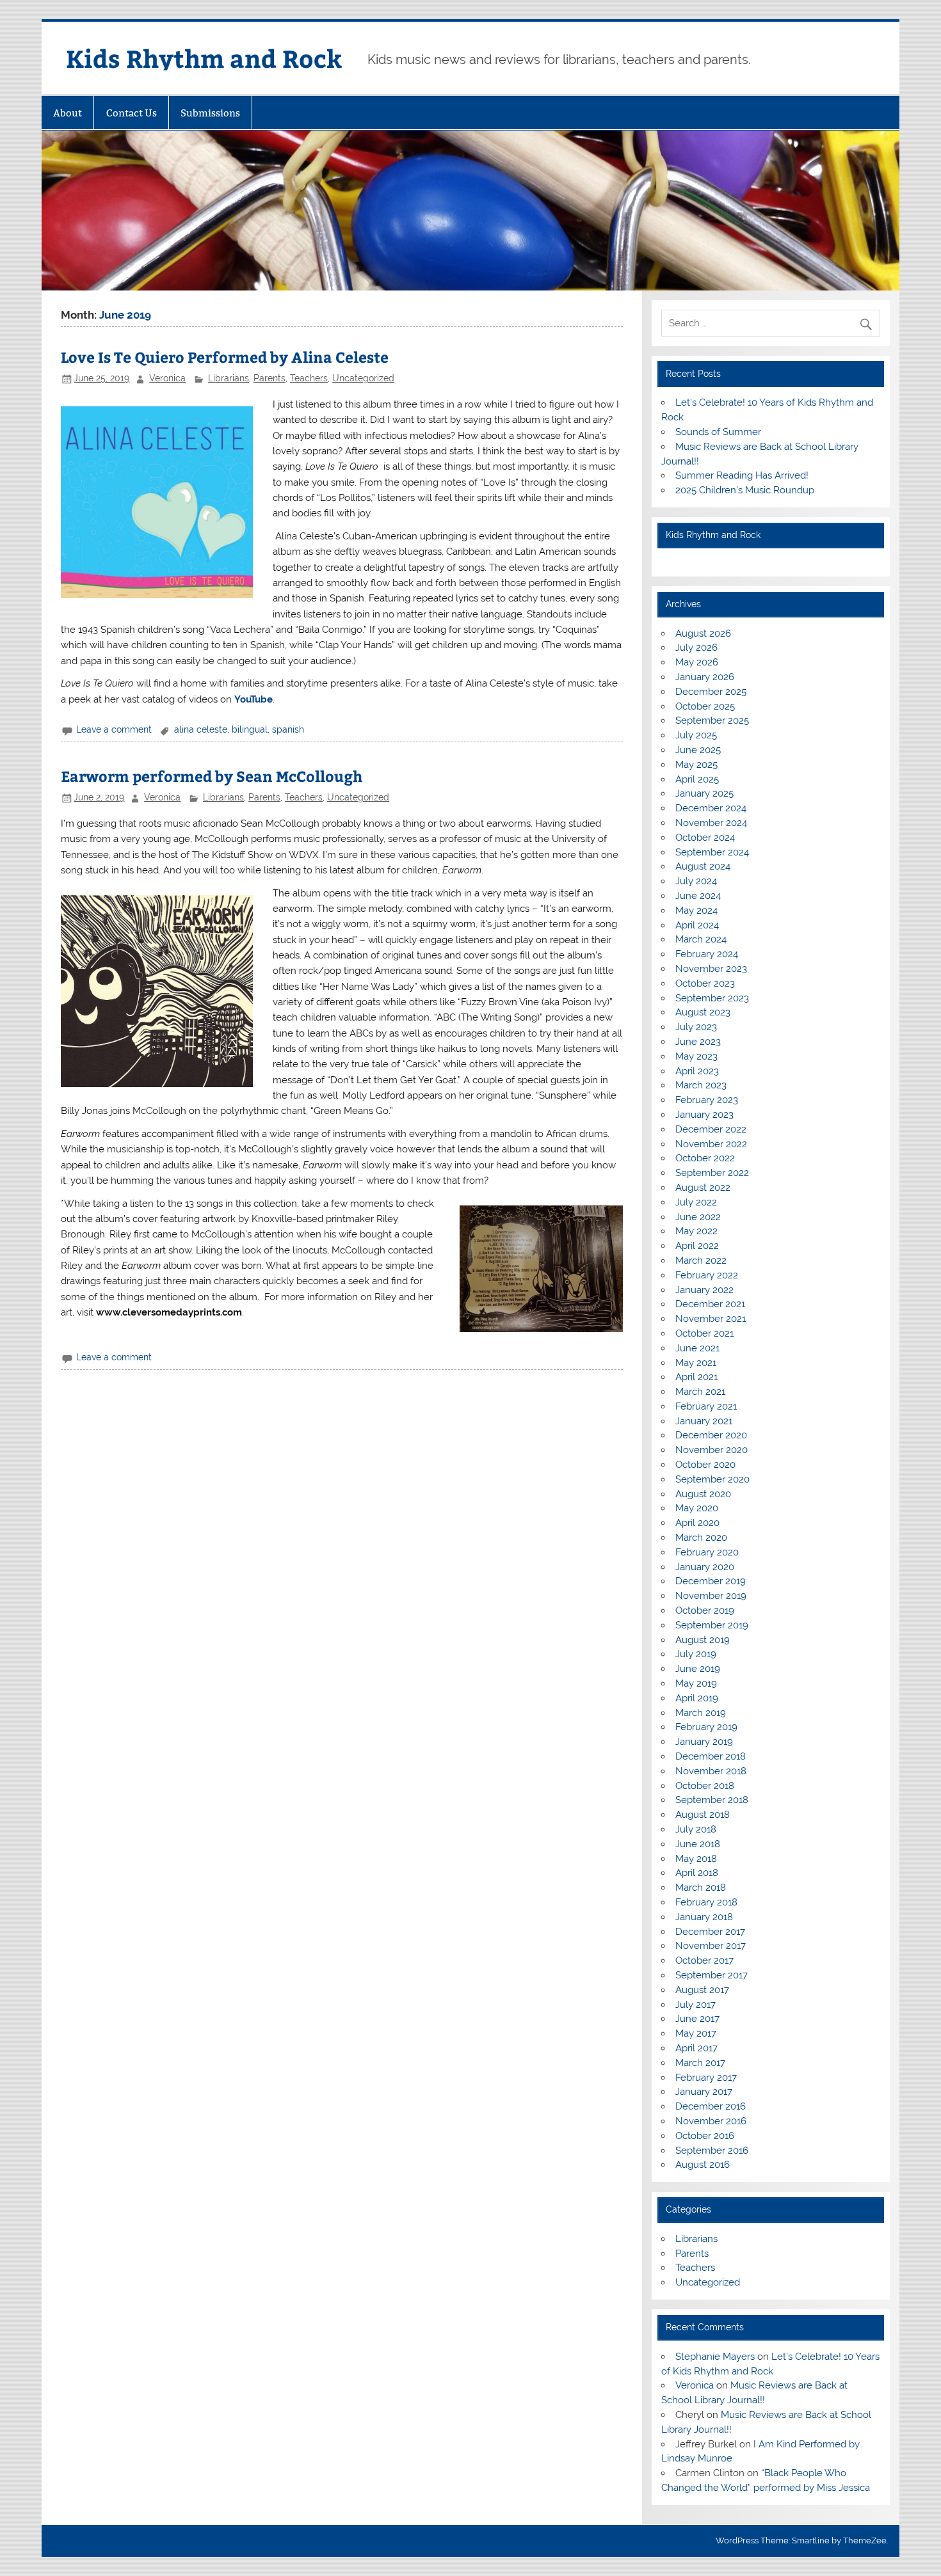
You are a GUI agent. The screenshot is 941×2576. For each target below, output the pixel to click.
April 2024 (697, 925)
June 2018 (698, 1844)
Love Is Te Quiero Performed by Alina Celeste (225, 357)
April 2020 (697, 1523)
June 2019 (698, 1669)
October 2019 (705, 1610)
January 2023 (704, 1115)
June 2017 (697, 2019)
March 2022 (701, 1260)
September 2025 (712, 720)
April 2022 (697, 1246)
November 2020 (712, 1450)
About (68, 113)
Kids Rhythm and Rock (204, 58)
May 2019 (696, 1683)
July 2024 (696, 881)
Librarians (229, 378)
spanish (288, 729)
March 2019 (701, 1713)
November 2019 (711, 1596)
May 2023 (696, 1056)
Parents (269, 378)
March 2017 (700, 2063)
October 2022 (705, 1158)
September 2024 (712, 852)
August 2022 (703, 1188)
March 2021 (700, 1392)
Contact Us (132, 113)
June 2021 (697, 1348)
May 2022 (696, 1231)
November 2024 (711, 823)
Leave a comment (114, 729)
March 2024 (701, 939)
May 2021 (696, 1363)
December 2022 (711, 1129)
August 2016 (703, 2165)
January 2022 (704, 1290)
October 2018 (705, 1786)
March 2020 (701, 1538)
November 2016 (711, 2121)
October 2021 (704, 1333)
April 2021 (696, 1377)
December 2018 (711, 1756)
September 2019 (712, 1625)
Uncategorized (363, 378)
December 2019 (711, 1581)
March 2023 (701, 1085)
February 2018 (706, 1902)
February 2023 (707, 1100)
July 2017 (696, 2005)
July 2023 (696, 1027)
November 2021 (711, 1319)
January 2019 (704, 1742)
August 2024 (703, 866)
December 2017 (710, 1932)
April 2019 (697, 1698)
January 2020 (705, 1567)
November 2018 (711, 1771)
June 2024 (698, 896)
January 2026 (705, 677)
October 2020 (705, 1465)
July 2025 (696, 735)
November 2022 (711, 1144)
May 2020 (697, 1508)
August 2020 (703, 1494)
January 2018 (704, 1917)
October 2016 (705, 2136)
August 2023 (703, 1012)
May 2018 (696, 1859)
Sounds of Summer (718, 432)
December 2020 (711, 1435)
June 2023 (698, 1042)
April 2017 (696, 2048)
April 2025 (697, 779)
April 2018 (697, 1873)
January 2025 (704, 793)
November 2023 (711, 969)
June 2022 (698, 1217)
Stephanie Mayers (715, 2357)
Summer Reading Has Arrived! (742, 475)
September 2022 (712, 1173)
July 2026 (696, 648)
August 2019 (703, 1640)
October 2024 (705, 838)
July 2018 (696, 1829)
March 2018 (701, 1888)
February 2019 (706, 1727)
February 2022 (707, 1275)
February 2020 (707, 1552)
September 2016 (712, 2151)
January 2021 (704, 1421)
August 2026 (703, 633)
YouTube (253, 699)
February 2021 (706, 1406)
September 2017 (712, 1975)
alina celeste (201, 729)
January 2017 (704, 2092)
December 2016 (711, 2106)
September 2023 (712, 998)
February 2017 (706, 2078)
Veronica (167, 378)
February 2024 (707, 954)
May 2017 (696, 2033)
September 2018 (712, 1800)
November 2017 (711, 1946)
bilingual (250, 729)
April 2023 (697, 1071)
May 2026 (697, 662)
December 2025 (711, 692)
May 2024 (696, 910)
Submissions (210, 113)
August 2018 (703, 1815)
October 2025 (705, 706)
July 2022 (696, 1202)
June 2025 (698, 750)
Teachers (309, 378)
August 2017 (702, 1990)
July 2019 (696, 1654)
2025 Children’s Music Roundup (745, 490)
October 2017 (704, 1960)
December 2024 (711, 808)
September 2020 (712, 1479)
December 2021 (710, 1304)
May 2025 (696, 765)
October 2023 (705, 983)
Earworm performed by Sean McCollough (212, 776)
